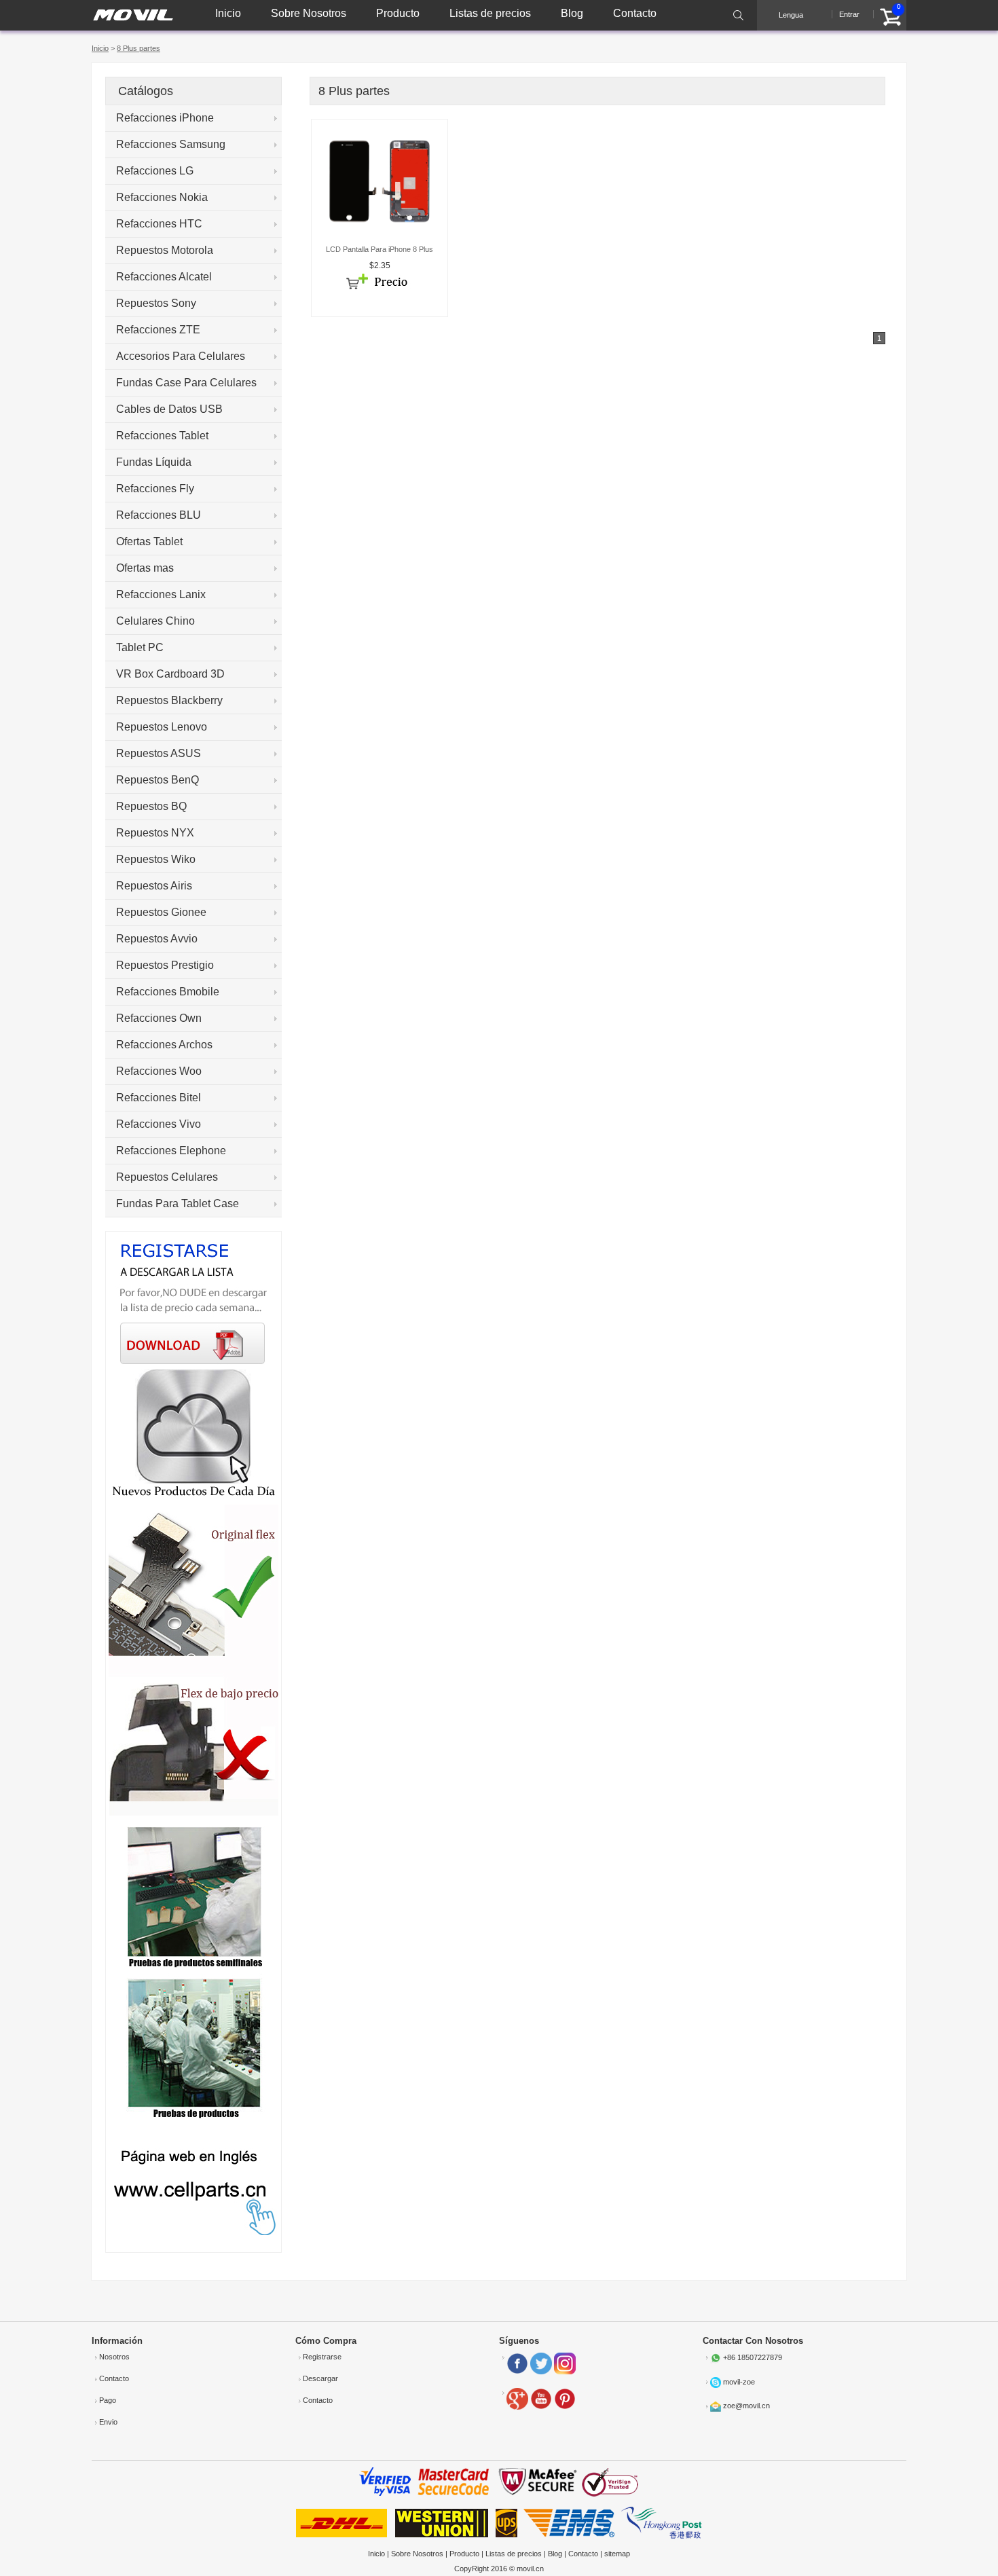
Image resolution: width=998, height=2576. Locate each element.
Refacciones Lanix (161, 594)
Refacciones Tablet (162, 436)
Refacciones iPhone (165, 118)
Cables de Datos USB (169, 409)
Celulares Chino (155, 621)
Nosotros (114, 2357)
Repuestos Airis (154, 886)
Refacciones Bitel (159, 1098)
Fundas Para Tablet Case (178, 1203)
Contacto (635, 13)
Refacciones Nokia (162, 197)
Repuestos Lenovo (162, 727)
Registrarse (322, 2357)
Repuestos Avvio (157, 939)
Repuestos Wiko (156, 859)
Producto (398, 13)
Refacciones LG (155, 171)
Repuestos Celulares (167, 1177)
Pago (108, 2400)
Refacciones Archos (164, 1045)
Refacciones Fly (155, 489)
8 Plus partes (138, 48)
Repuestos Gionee (161, 912)
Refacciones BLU (159, 515)
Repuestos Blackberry (169, 700)
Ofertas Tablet (149, 541)
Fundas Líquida (154, 462)
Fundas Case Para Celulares (186, 383)
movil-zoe (739, 2382)
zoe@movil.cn (746, 2406)
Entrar (849, 14)
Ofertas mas (145, 568)
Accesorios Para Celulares (181, 356)
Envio (108, 2422)
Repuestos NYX (155, 833)
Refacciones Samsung (171, 144)
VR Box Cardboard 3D (170, 674)
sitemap (617, 2554)
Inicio (228, 13)
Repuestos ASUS (159, 753)
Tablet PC (140, 647)
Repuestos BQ (151, 806)
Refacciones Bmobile (168, 992)
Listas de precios (490, 13)
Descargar (320, 2378)
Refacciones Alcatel (164, 277)
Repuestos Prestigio (165, 965)
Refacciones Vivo (159, 1124)
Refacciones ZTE (158, 330)
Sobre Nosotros (309, 13)
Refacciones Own (159, 1018)
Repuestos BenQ (158, 780)
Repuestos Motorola (165, 250)
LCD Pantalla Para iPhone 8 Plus (380, 249)
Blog (572, 13)
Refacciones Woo (159, 1071)
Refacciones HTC (159, 224)
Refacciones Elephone (171, 1151)
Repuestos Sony (156, 303)
